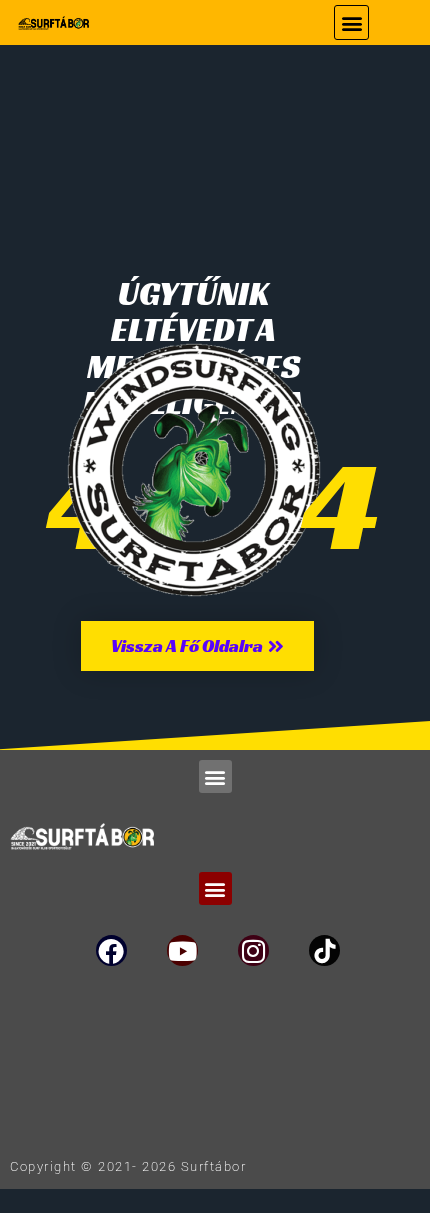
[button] (351, 22)
